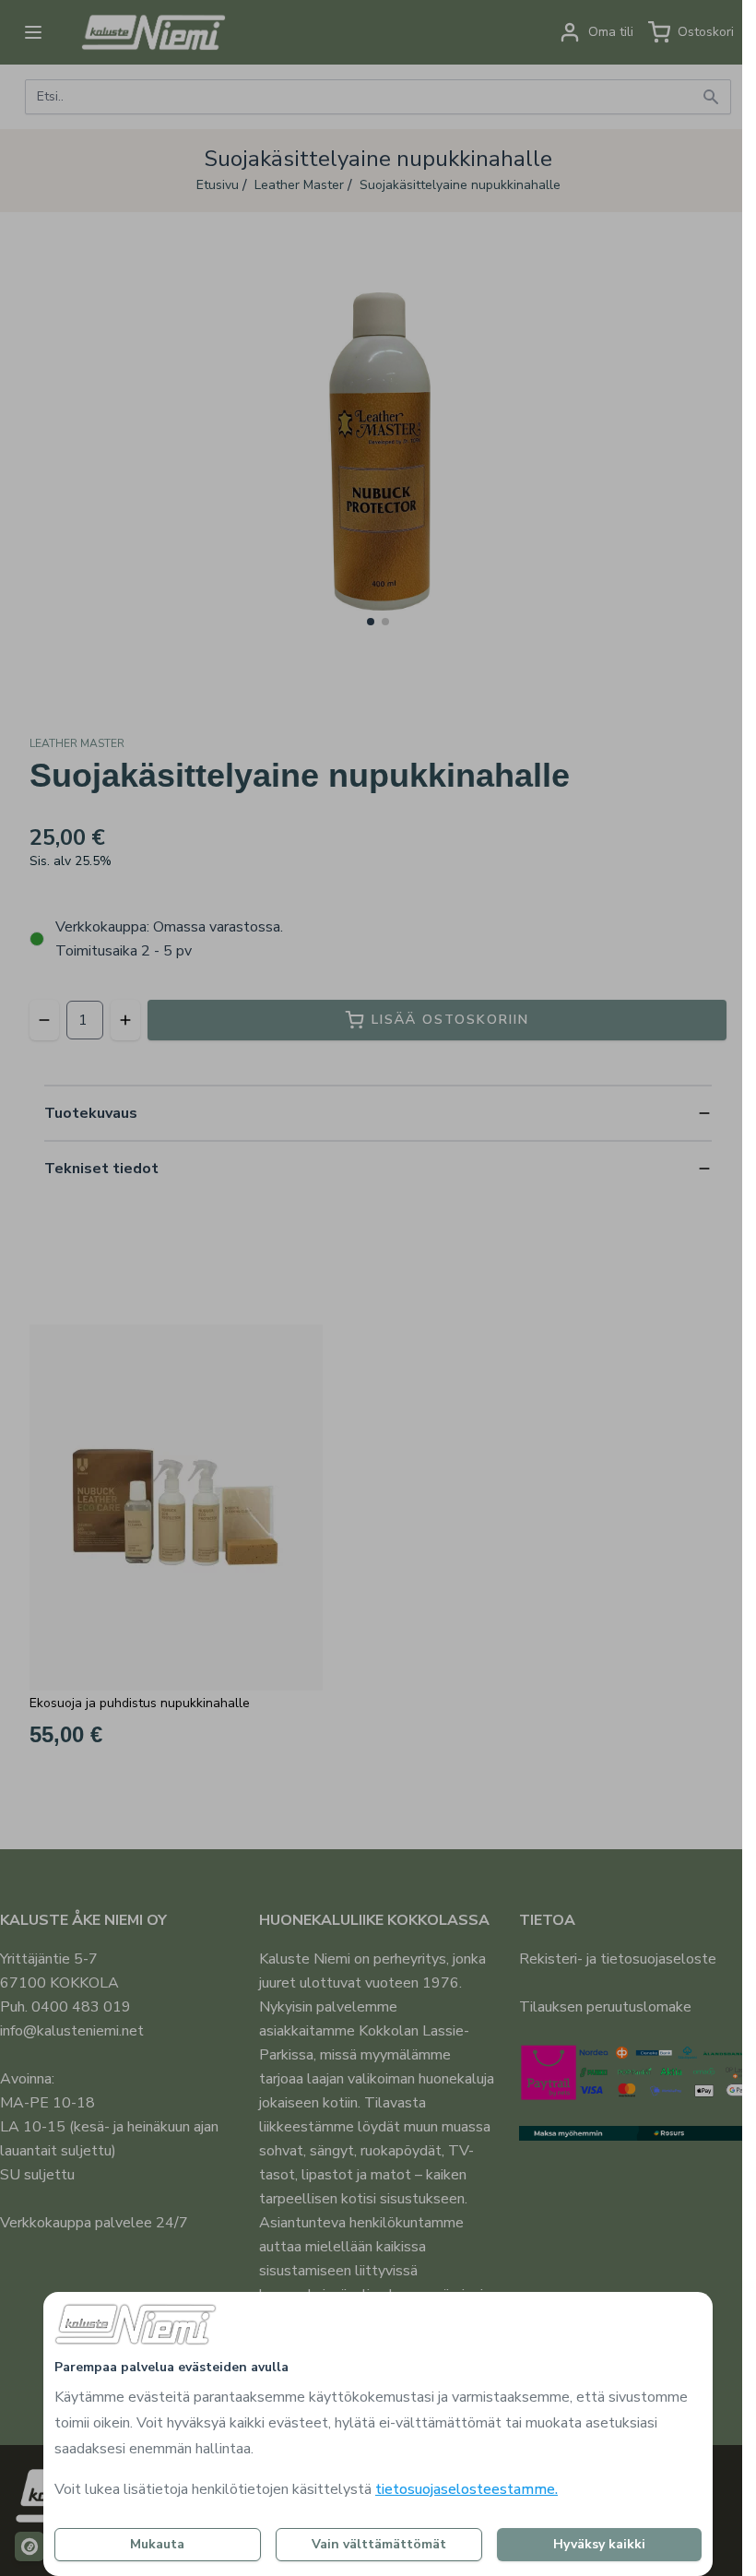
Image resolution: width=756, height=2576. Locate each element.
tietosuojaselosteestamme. (467, 2489)
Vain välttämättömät (379, 2544)
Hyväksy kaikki (599, 2544)
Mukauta (157, 2544)
